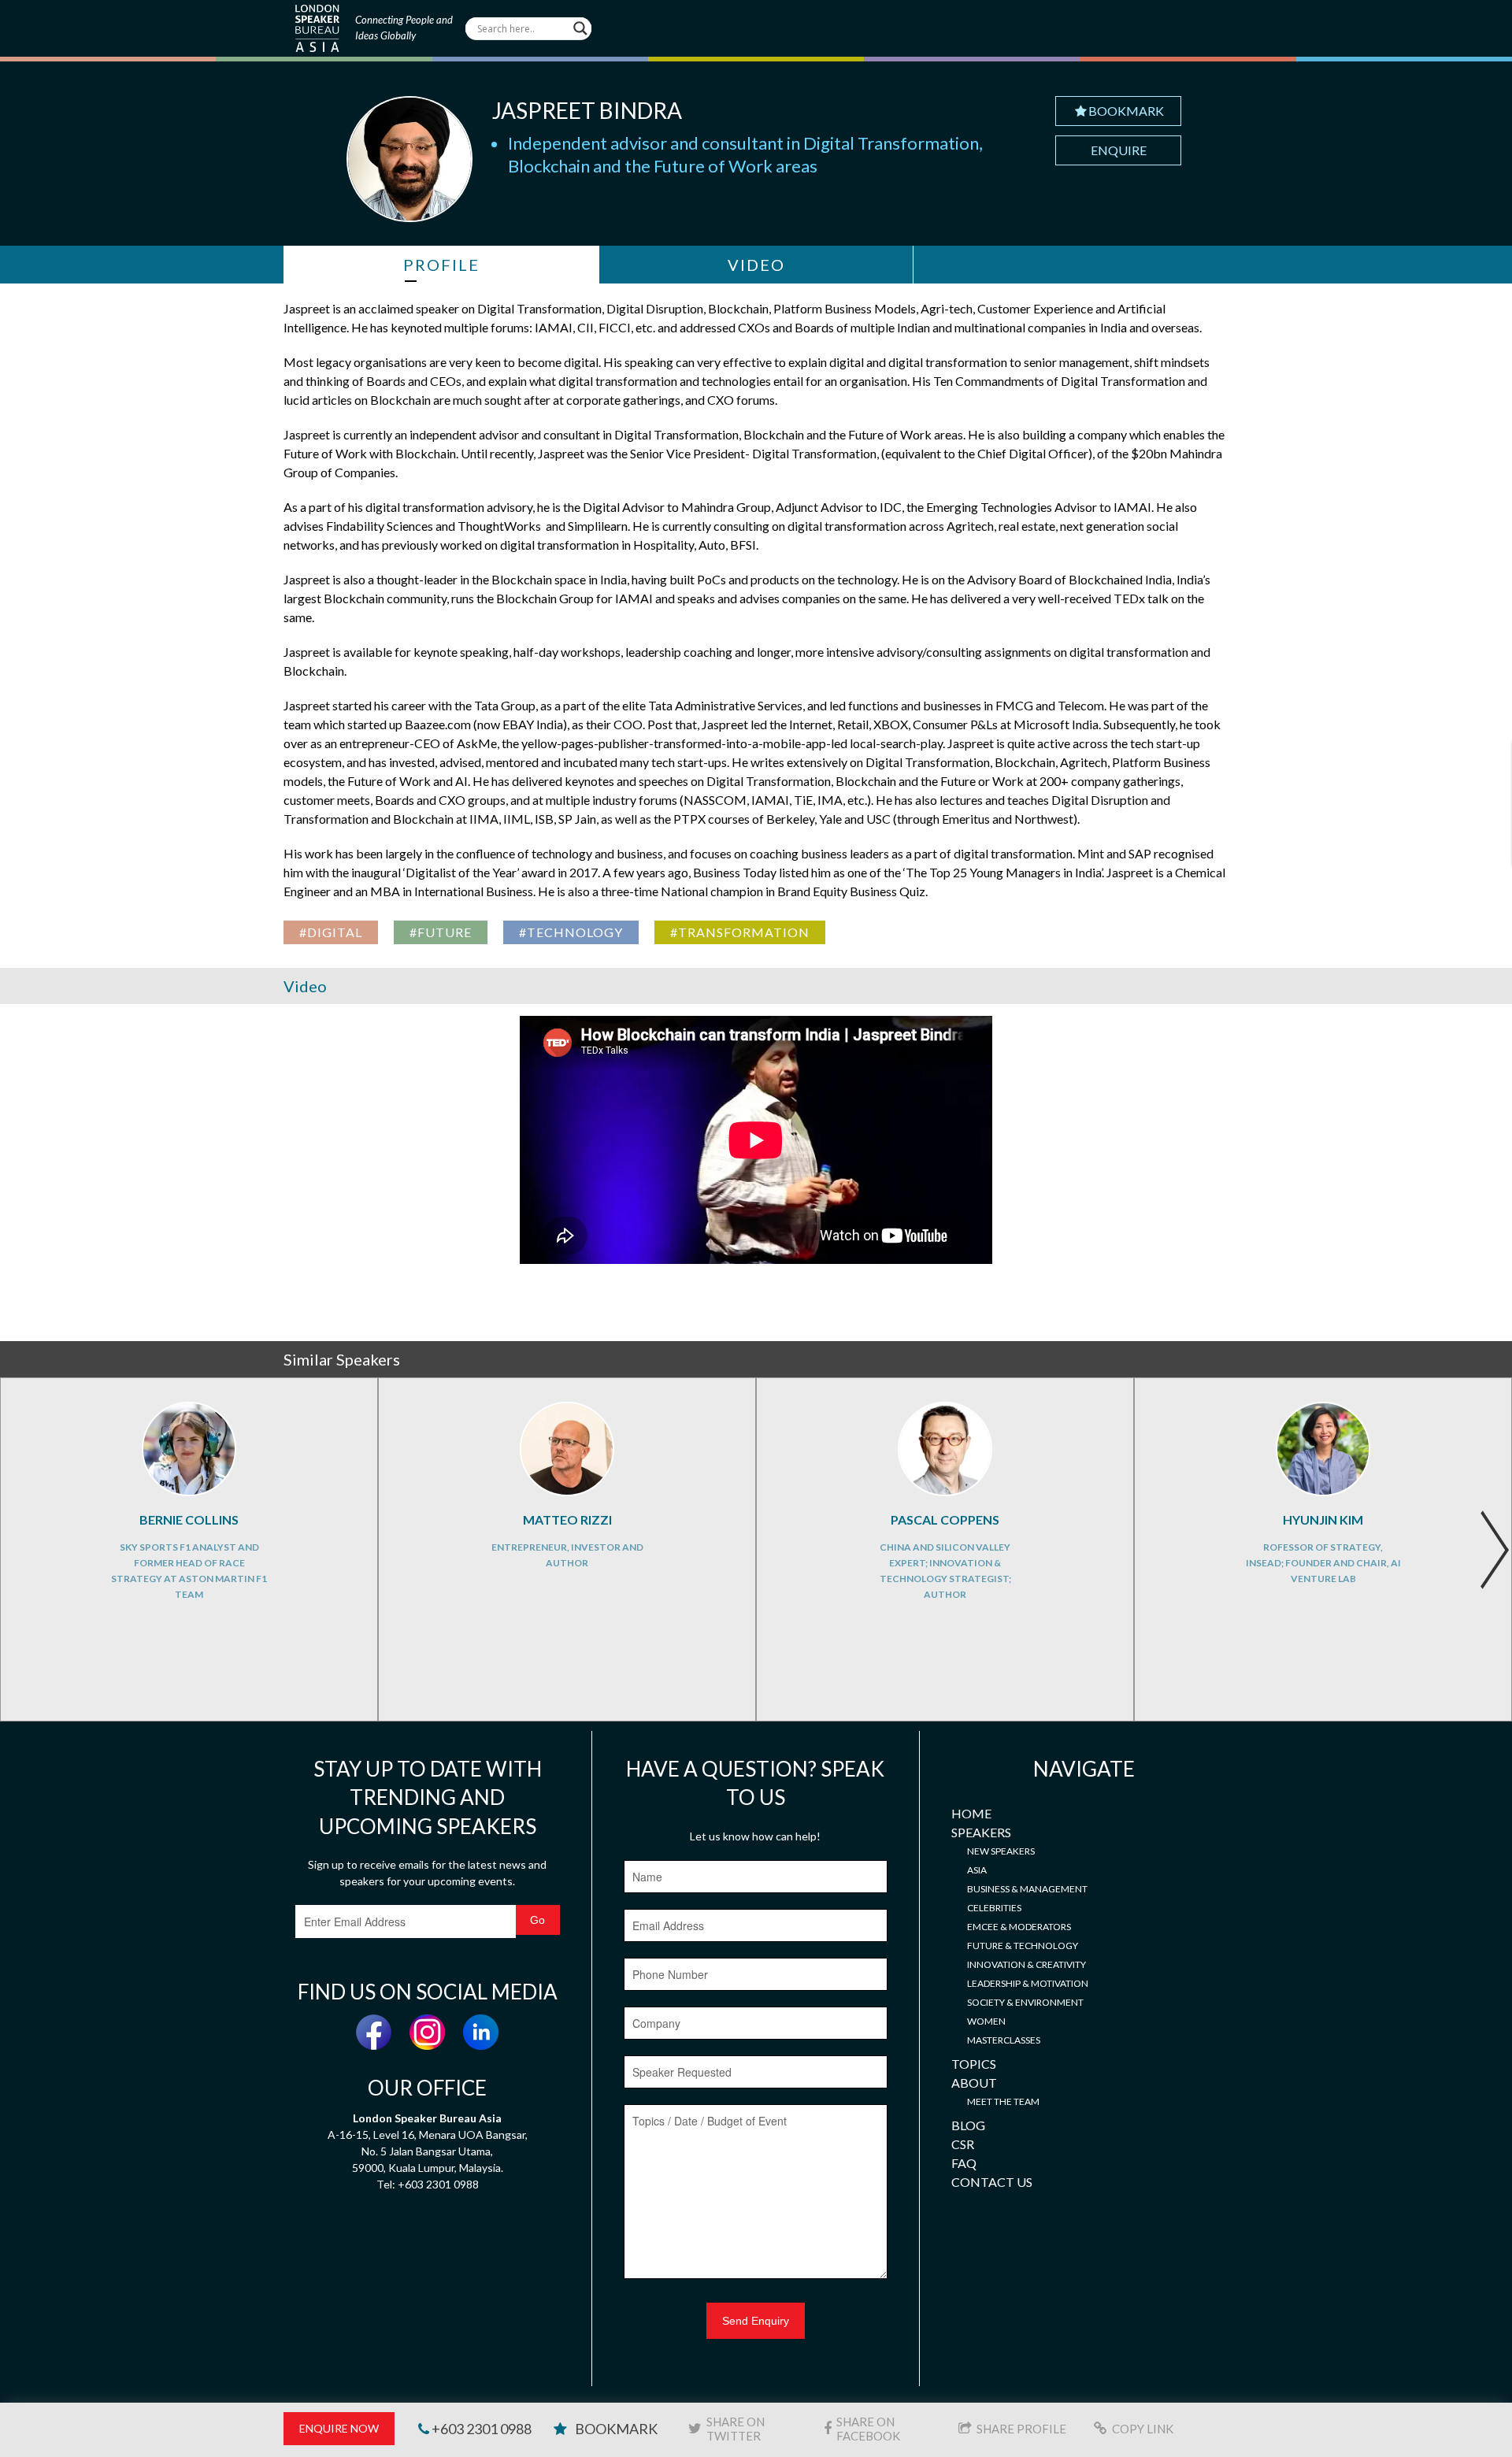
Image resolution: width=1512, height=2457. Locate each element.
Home (971, 1813)
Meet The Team (1003, 2101)
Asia (977, 1870)
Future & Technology (1023, 1946)
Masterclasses (1004, 2040)
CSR (963, 2144)
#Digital (331, 932)
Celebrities (994, 1908)
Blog (968, 2125)
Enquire (1119, 150)
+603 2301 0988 (480, 2429)
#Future (441, 932)
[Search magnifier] (580, 28)
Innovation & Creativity (1027, 1964)
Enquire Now (339, 2428)
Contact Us (992, 2182)
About (974, 2083)
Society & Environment (1025, 2002)
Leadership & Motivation (1028, 1983)
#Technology (571, 932)
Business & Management (1027, 1889)
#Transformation (740, 932)
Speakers (981, 1832)
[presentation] (1494, 1550)
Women (986, 2021)
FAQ (964, 2163)
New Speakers (1001, 1851)
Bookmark (1126, 111)
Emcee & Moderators (1019, 1927)
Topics (974, 2064)
